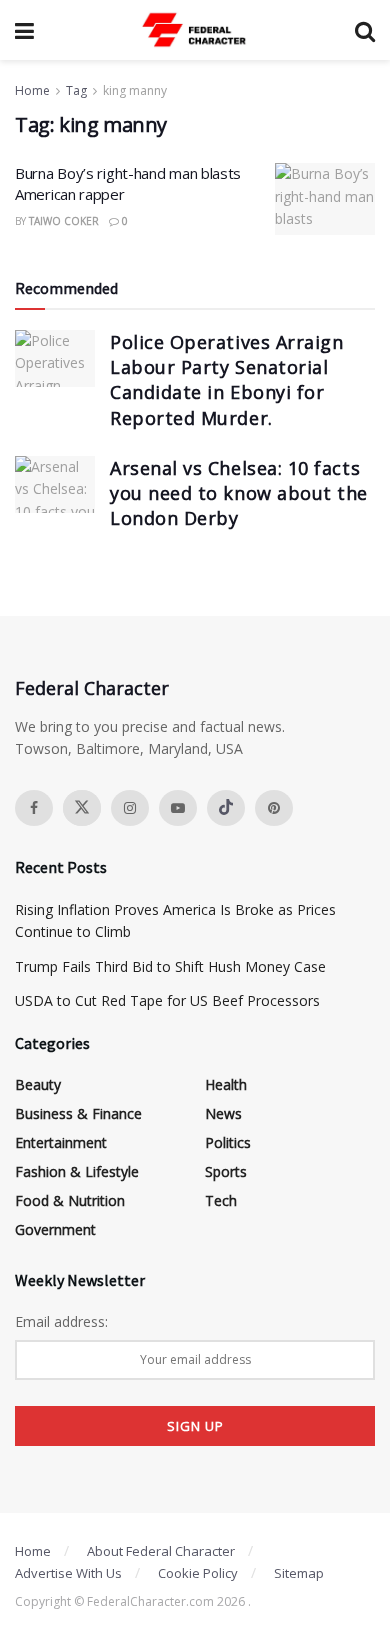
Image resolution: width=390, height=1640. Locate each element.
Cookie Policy (198, 1573)
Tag (76, 90)
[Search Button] (365, 30)
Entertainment (61, 1142)
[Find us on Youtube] (178, 808)
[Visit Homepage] (195, 30)
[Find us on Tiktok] (226, 808)
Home (32, 90)
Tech (221, 1200)
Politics (228, 1142)
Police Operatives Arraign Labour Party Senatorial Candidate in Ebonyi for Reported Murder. (227, 380)
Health (226, 1084)
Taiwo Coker (64, 221)
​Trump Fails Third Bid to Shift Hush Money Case (170, 966)
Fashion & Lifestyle (77, 1171)
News (223, 1113)
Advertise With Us (68, 1573)
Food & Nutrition (70, 1200)
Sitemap (299, 1573)
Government (55, 1229)
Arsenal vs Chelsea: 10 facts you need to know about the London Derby (239, 493)
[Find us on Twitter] (82, 808)
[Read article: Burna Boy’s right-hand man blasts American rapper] (325, 199)
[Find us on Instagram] (130, 808)
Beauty (38, 1084)
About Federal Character (161, 1551)
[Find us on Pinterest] (274, 808)
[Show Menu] (24, 30)
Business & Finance (78, 1113)
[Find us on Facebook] (34, 808)
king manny (135, 90)
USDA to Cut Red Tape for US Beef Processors (167, 1000)
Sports (226, 1171)
